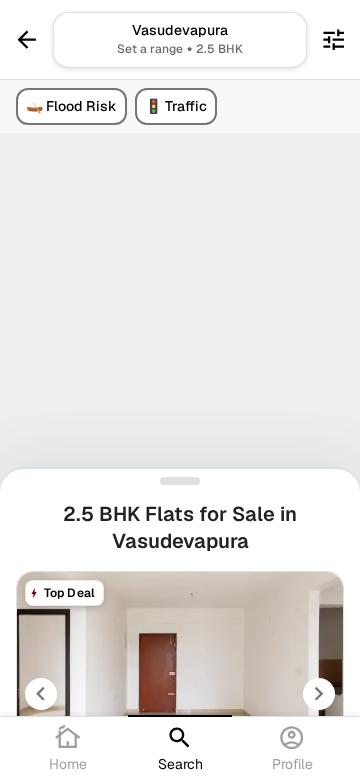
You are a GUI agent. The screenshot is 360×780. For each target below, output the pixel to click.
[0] (333, 39)
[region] (180, 390)
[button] (179, 40)
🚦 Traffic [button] (176, 106)
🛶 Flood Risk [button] (71, 106)
